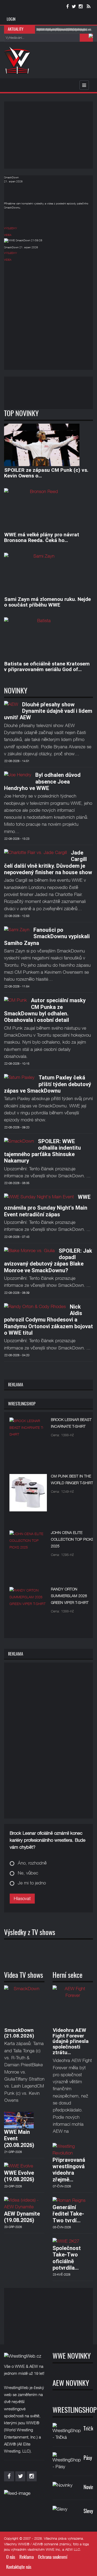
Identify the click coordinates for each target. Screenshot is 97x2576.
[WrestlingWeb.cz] (17, 60)
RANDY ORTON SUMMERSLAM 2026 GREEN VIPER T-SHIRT (70, 1596)
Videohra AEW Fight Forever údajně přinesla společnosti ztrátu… (71, 2041)
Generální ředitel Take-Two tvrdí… (68, 2214)
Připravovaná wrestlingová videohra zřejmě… (69, 2170)
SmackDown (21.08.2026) (19, 2033)
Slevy (88, 2512)
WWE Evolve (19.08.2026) (19, 2176)
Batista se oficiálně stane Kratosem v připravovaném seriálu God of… (47, 667)
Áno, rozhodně (32, 1863)
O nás (11, 2557)
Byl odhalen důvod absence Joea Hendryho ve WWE (42, 782)
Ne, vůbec (28, 1873)
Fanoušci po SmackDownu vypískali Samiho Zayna (47, 936)
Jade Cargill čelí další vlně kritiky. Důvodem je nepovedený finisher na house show (48, 862)
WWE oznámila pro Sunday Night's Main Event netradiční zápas (47, 1206)
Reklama (27, 2557)
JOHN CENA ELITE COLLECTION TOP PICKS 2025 (72, 1539)
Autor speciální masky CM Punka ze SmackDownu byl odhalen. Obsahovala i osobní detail (45, 1010)
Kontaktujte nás (19, 2567)
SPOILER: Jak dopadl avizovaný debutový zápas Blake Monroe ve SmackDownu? (48, 1261)
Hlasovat (22, 1898)
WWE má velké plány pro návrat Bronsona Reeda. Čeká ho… (42, 537)
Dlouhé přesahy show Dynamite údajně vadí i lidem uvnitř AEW (48, 711)
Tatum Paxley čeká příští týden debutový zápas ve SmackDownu (48, 1084)
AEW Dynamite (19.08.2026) (22, 2217)
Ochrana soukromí (53, 2557)
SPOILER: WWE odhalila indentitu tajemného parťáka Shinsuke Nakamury (42, 1151)
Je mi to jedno (32, 1883)
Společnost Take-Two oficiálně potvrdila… (67, 2258)
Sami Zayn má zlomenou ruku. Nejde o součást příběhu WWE (47, 602)
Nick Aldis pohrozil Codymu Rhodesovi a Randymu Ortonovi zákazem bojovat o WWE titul (48, 1320)
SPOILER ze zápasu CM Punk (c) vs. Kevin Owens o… (46, 473)
